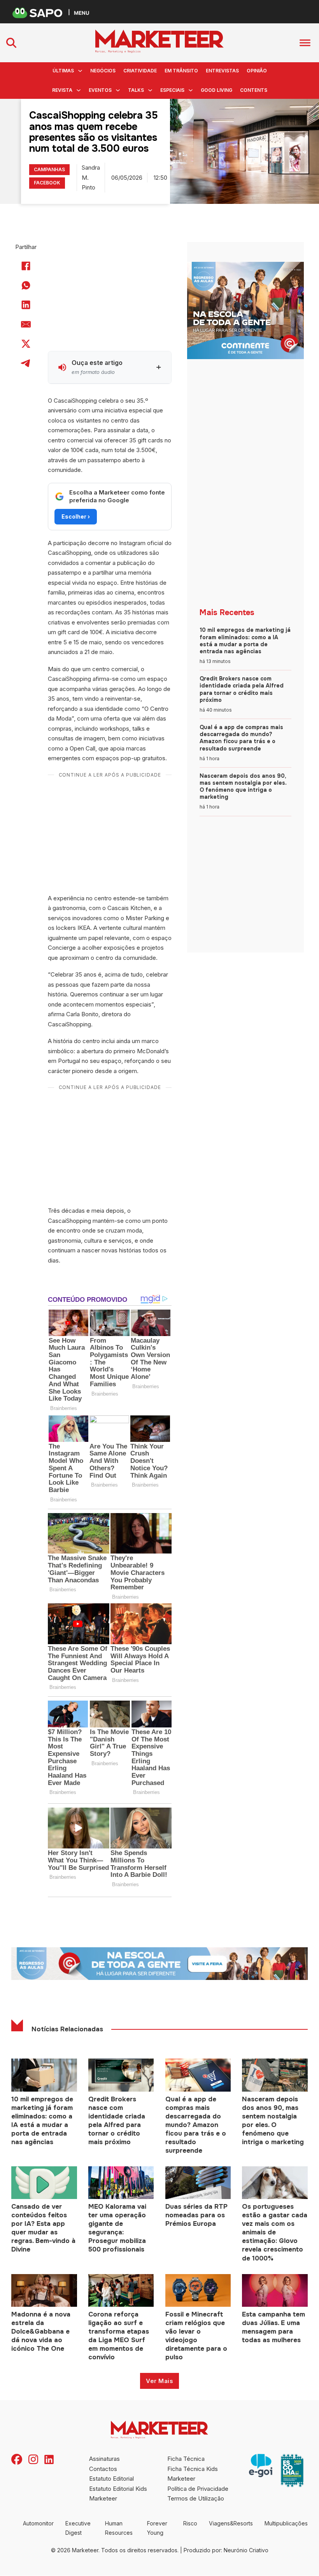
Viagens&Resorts (231, 2523)
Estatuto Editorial (111, 2479)
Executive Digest (78, 2528)
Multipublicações (286, 2523)
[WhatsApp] (26, 286)
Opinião (257, 71)
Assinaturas (104, 2459)
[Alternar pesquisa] (11, 43)
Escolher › (76, 516)
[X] (26, 344)
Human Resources (119, 2528)
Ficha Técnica (186, 2459)
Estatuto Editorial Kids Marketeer (118, 2494)
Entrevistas (222, 71)
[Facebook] (26, 266)
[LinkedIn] (26, 305)
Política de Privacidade (198, 2489)
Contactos (103, 2469)
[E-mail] (26, 324)
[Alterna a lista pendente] (80, 71)
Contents (254, 90)
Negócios (103, 71)
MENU (82, 13)
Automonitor (38, 2523)
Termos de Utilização (196, 2498)
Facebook (47, 183)
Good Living (216, 90)
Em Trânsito (181, 71)
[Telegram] (26, 363)
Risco (190, 2523)
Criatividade (140, 71)
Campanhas (49, 169)
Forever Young (157, 2528)
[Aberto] (305, 43)
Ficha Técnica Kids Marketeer (193, 2474)
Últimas (63, 71)
